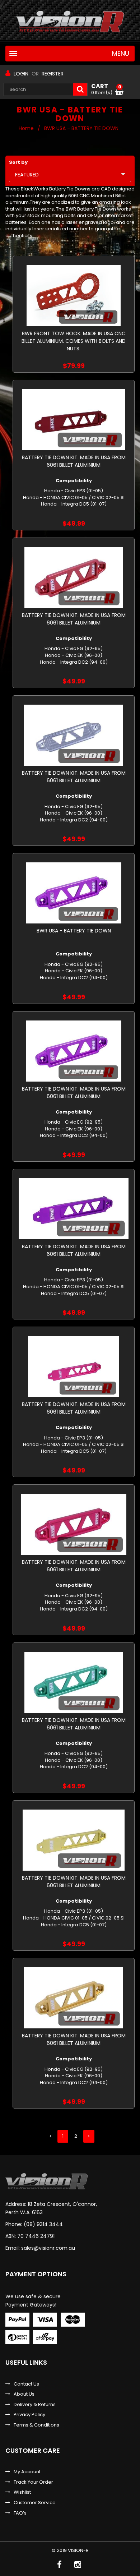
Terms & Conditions (36, 2425)
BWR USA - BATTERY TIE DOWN (74, 931)
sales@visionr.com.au (48, 2248)
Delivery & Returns (35, 2405)
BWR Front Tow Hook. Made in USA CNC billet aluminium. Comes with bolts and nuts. (74, 341)
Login (21, 74)
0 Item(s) (106, 89)
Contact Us (26, 2384)
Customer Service (35, 2503)
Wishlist (22, 2492)
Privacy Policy (29, 2415)
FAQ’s (20, 2513)
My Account (27, 2472)
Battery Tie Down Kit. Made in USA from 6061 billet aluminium (74, 461)
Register (53, 74)
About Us (24, 2394)
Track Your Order (33, 2482)
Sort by (18, 162)
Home (26, 128)
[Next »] (89, 2136)
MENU (121, 54)
